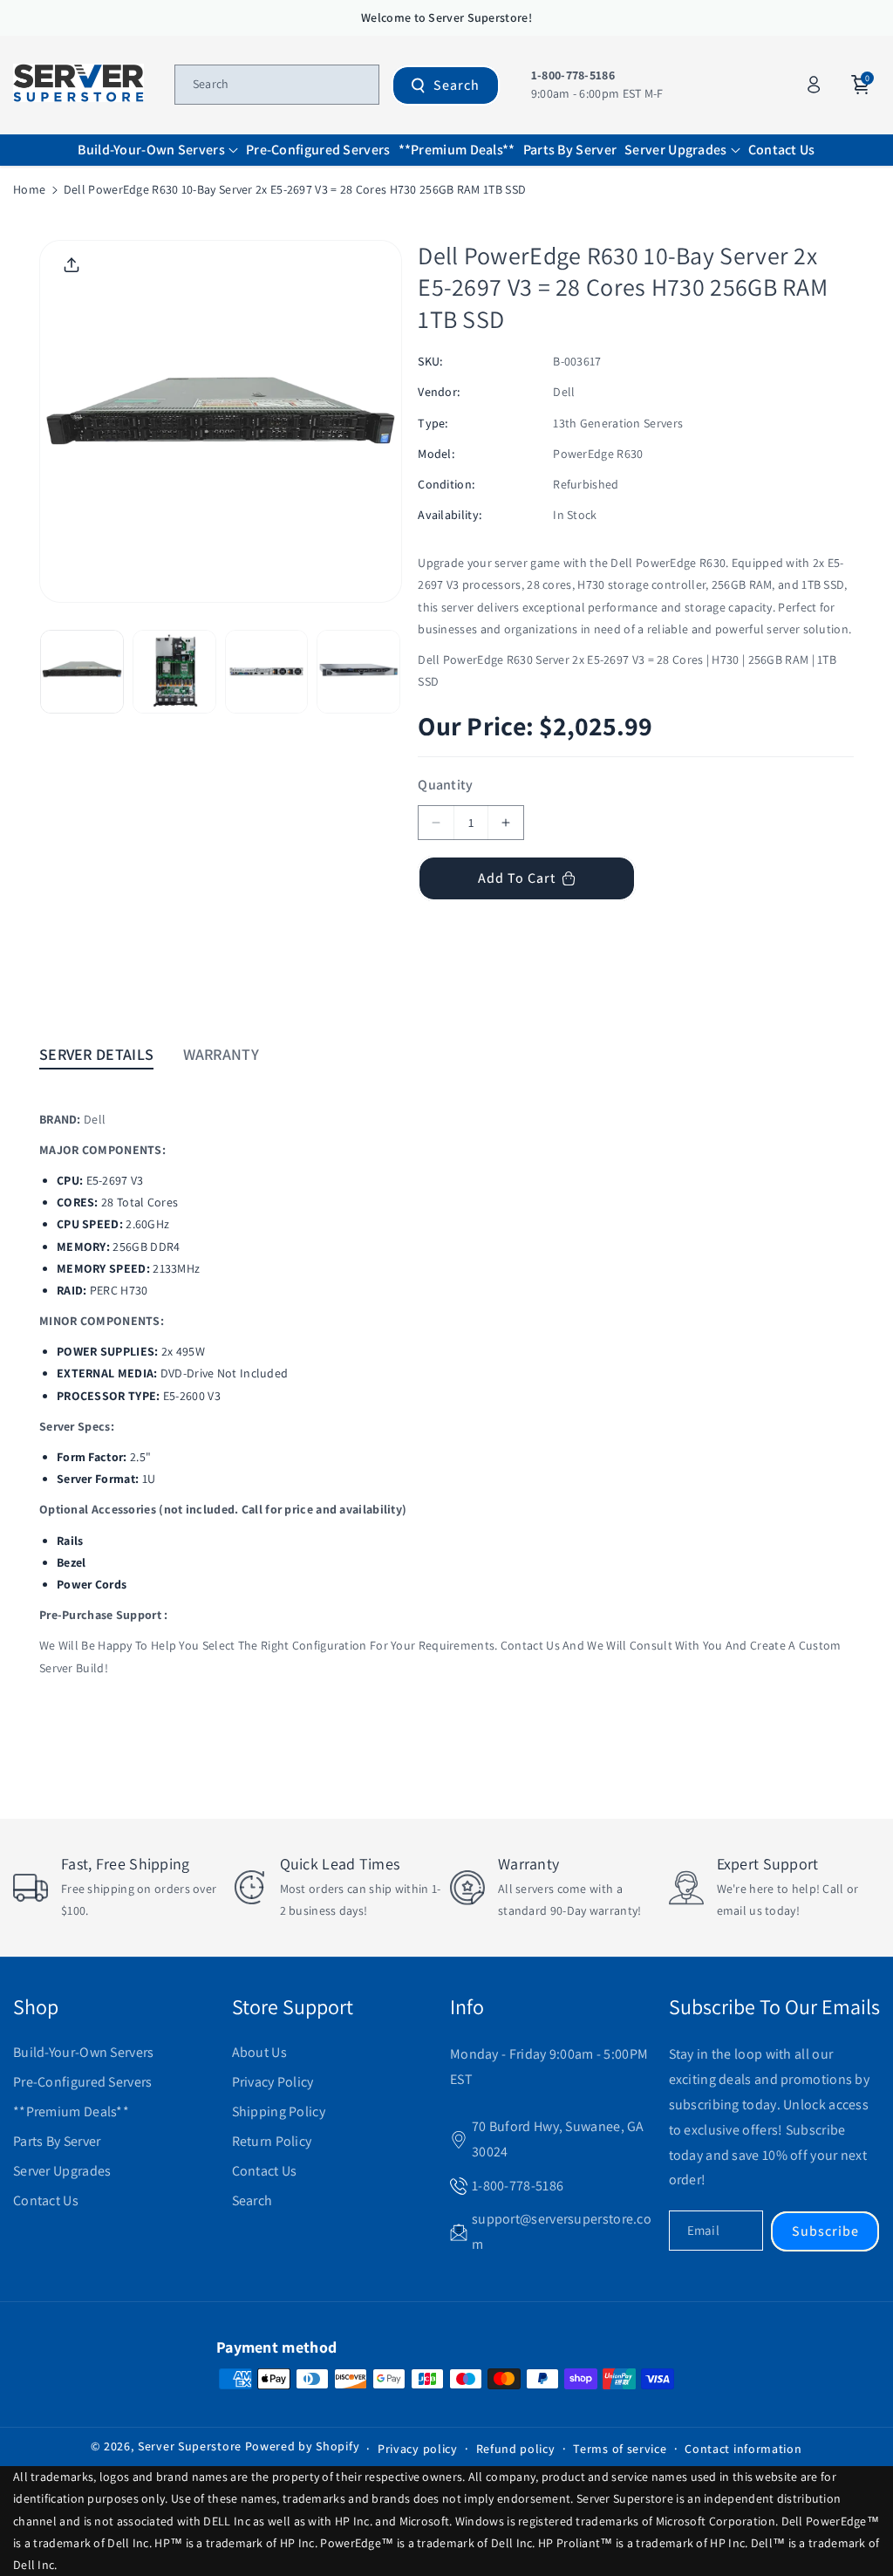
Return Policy (272, 2141)
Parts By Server (57, 2141)
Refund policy (516, 2449)
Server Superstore (190, 2446)
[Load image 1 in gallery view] (82, 672)
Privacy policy (418, 2449)
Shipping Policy (279, 2111)
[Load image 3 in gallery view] (267, 672)
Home (29, 189)
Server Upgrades (62, 2171)
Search (457, 85)
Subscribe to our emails (774, 2006)
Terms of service (620, 2449)
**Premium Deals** (71, 2111)
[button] (158, 150)
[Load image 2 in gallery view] (174, 672)
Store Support (293, 2006)
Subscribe (825, 2231)
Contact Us (46, 2200)
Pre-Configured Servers (83, 2082)
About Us (259, 2052)
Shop (36, 2006)
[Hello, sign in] (814, 85)
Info (467, 2006)
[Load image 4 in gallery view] (358, 672)
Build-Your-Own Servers (84, 2052)
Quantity (445, 785)
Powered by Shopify (303, 2446)
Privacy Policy (273, 2082)
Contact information (743, 2449)
